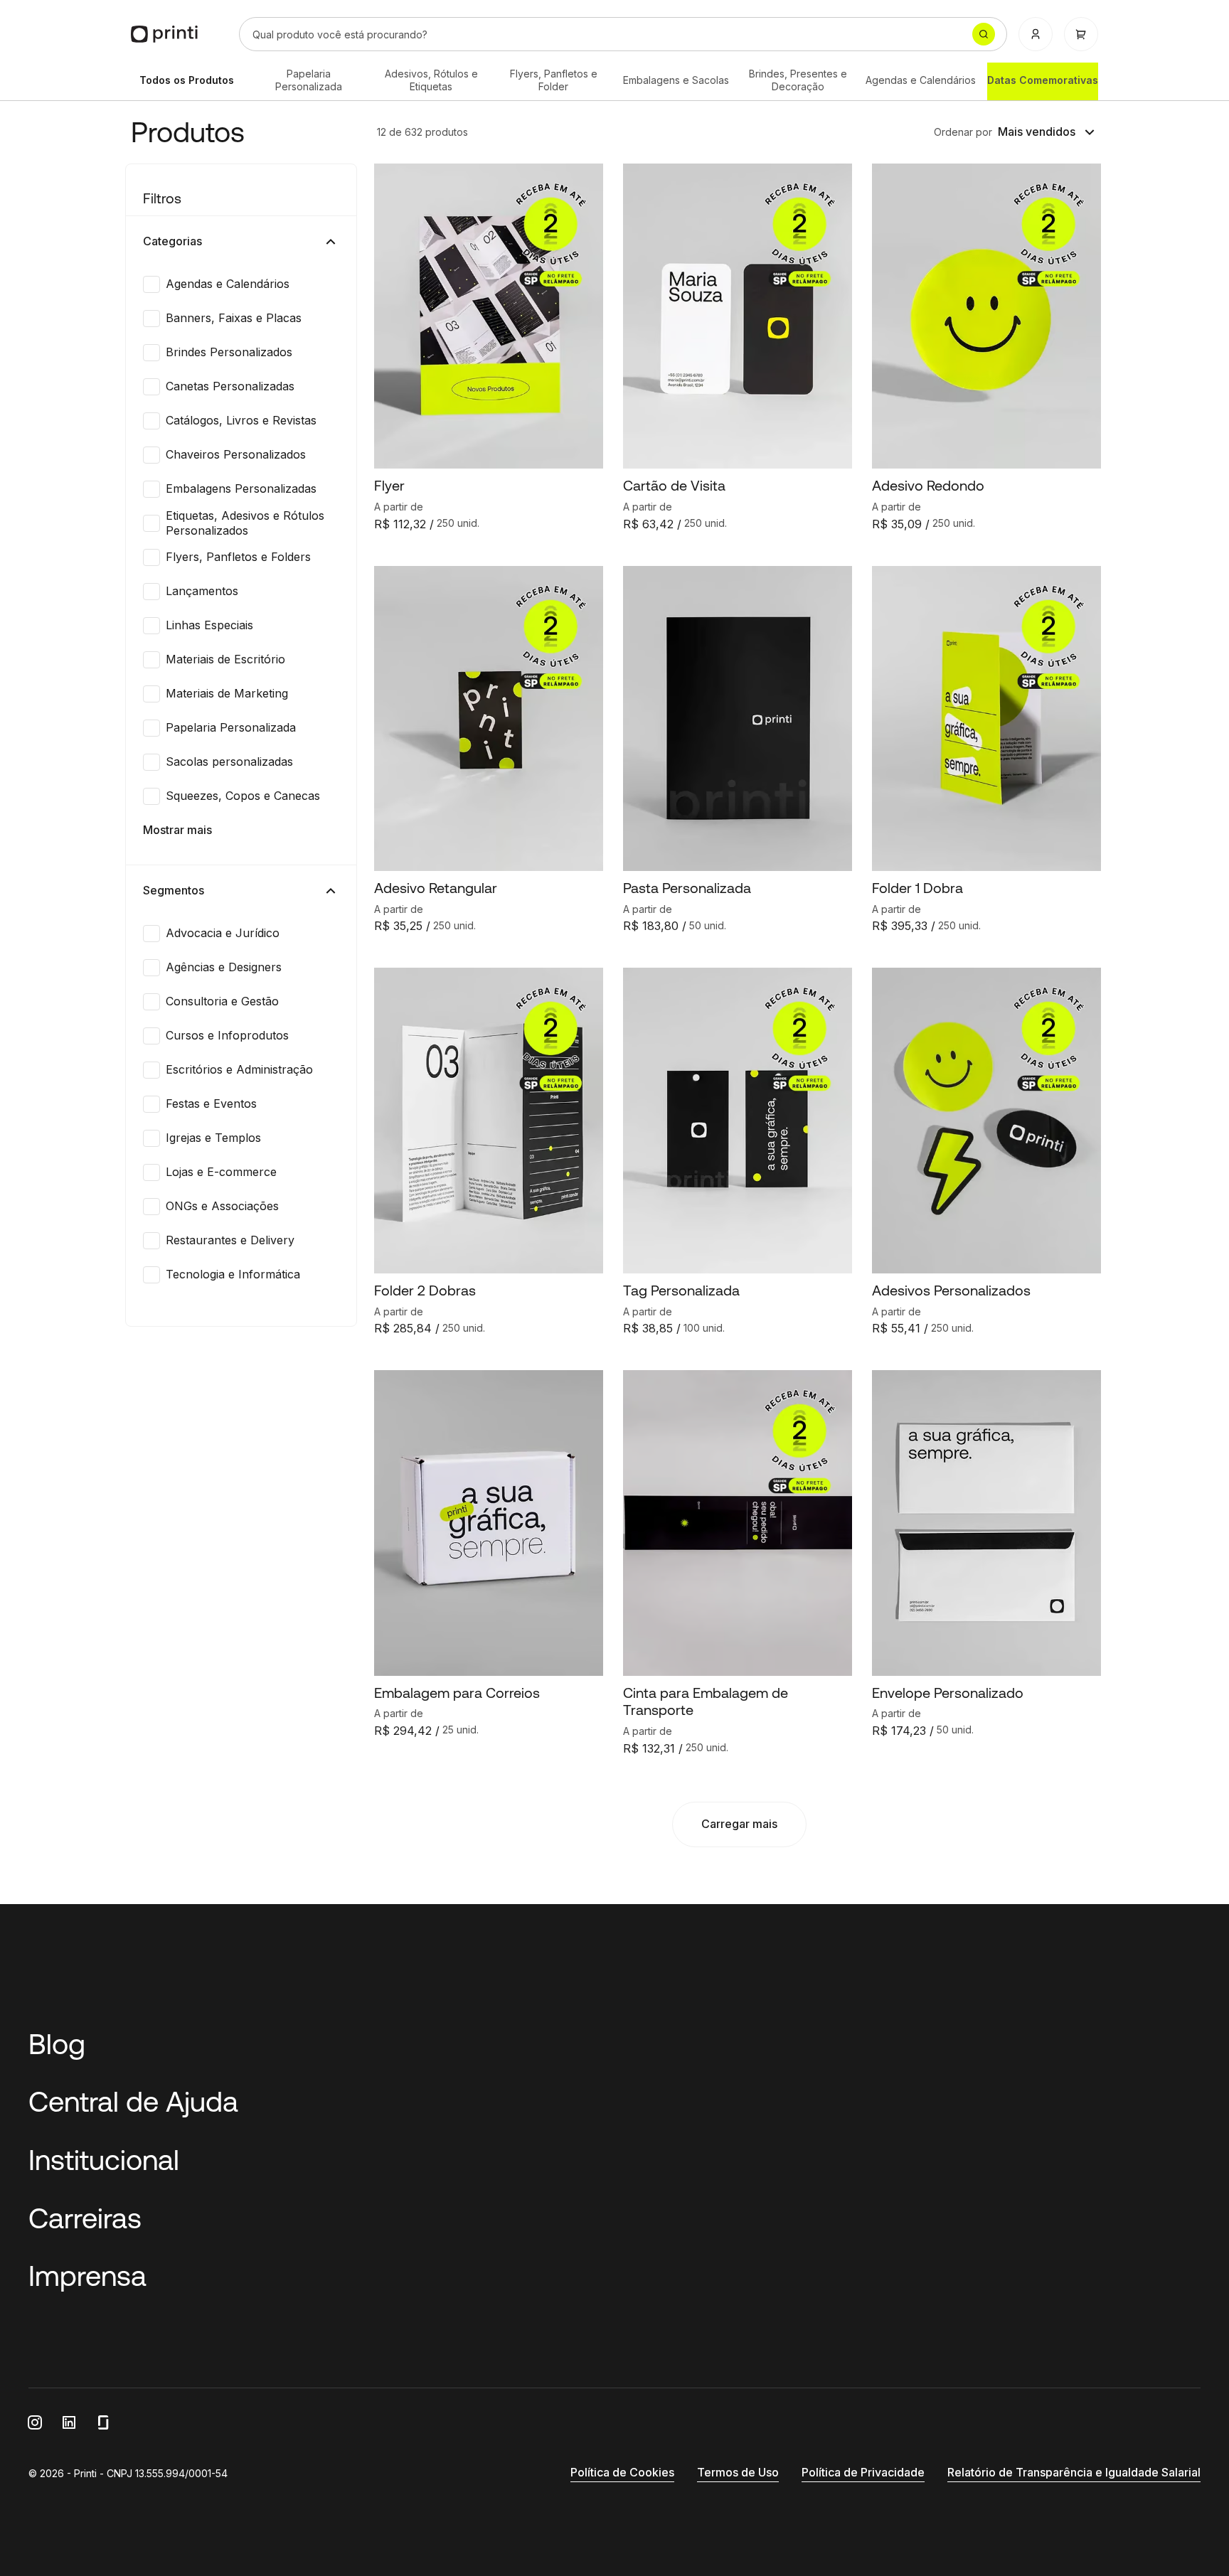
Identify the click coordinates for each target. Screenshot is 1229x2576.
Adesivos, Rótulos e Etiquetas (431, 80)
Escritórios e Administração (239, 1069)
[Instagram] (35, 2422)
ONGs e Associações (222, 1206)
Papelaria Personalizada (309, 80)
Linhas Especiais (209, 625)
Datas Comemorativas (1043, 80)
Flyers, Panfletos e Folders (238, 557)
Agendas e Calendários (921, 80)
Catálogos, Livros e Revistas (241, 420)
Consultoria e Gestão (222, 1001)
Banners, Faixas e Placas (234, 318)
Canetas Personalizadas (230, 386)
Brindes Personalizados (229, 352)
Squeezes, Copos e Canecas (243, 796)
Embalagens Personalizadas (241, 488)
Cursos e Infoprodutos (227, 1035)
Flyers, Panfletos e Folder (554, 80)
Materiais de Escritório (225, 659)
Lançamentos (202, 591)
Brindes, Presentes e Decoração (798, 80)
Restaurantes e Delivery (230, 1240)
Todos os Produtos (187, 80)
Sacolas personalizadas (229, 761)
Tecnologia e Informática (233, 1274)
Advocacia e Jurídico (223, 933)
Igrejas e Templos (213, 1138)
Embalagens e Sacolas (676, 80)
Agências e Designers (224, 967)
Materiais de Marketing (227, 693)
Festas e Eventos (211, 1103)
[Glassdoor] (103, 2422)
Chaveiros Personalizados (236, 454)
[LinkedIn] (69, 2422)
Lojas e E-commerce (221, 1172)
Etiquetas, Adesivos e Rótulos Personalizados (245, 523)
